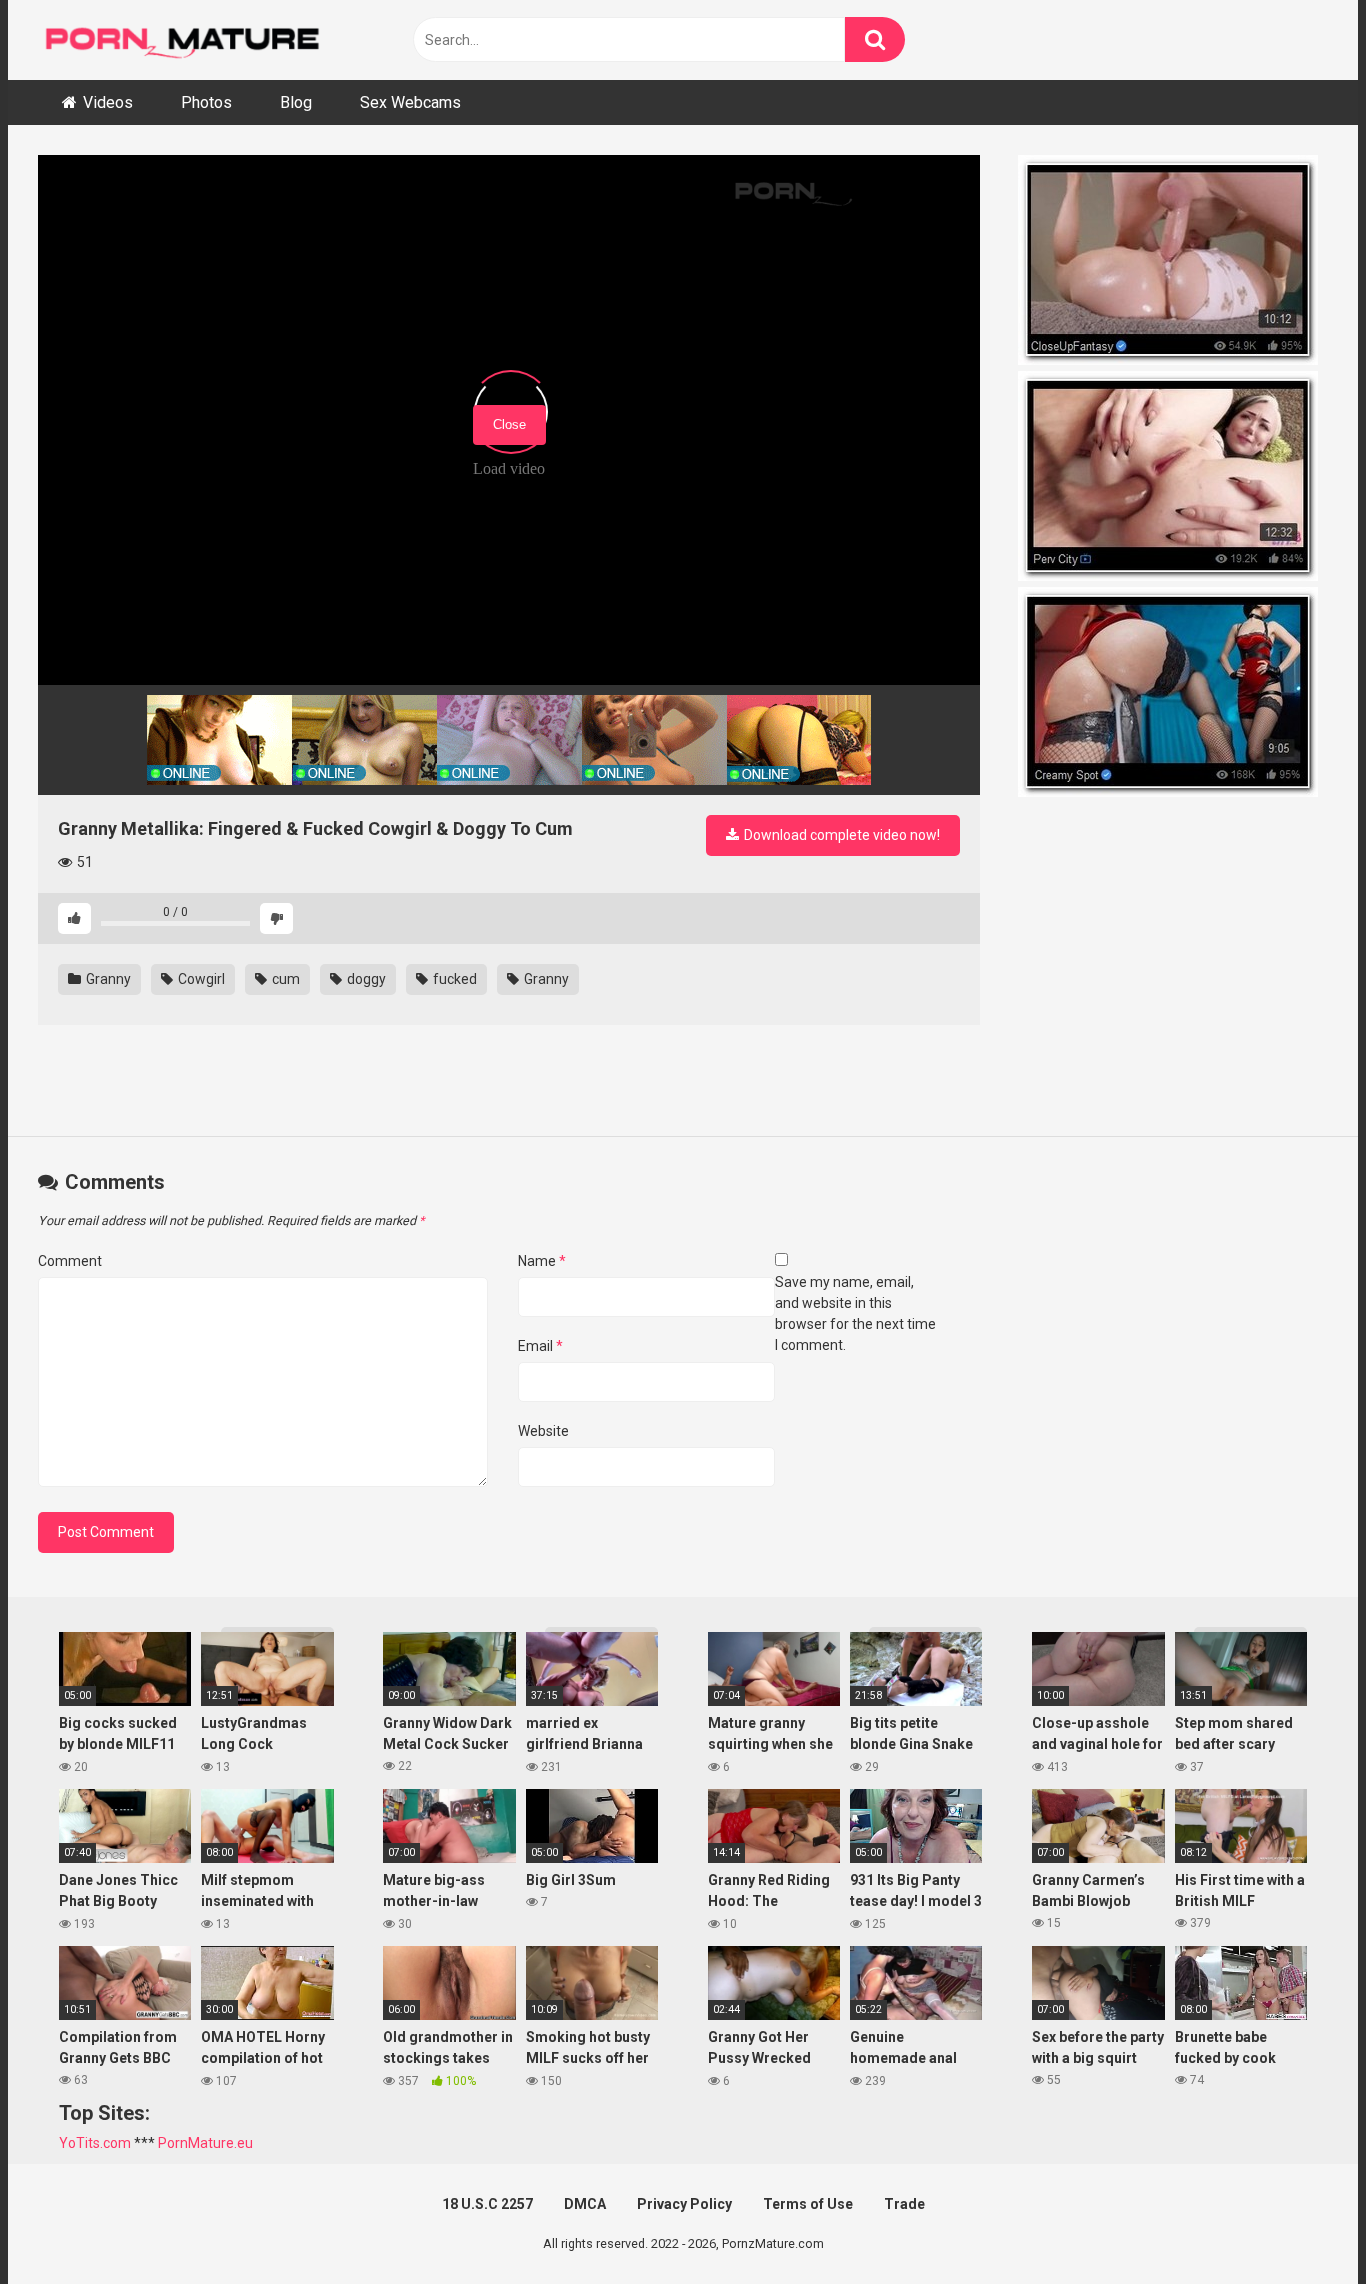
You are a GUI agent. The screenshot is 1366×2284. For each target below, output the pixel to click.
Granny (107, 979)
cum (284, 979)
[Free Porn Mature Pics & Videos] (188, 39)
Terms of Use (808, 2204)
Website (543, 1431)
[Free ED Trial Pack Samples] (1173, 263)
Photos (206, 102)
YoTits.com (95, 2143)
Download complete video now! (840, 835)
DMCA (585, 2204)
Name (542, 1261)
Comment (70, 1261)
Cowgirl (200, 979)
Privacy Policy (684, 2204)
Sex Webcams (410, 102)
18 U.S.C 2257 (487, 2204)
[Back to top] (1299, 2223)
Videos (108, 102)
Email (540, 1346)
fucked (453, 979)
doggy (365, 979)
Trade (904, 2204)
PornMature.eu (205, 2143)
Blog (296, 102)
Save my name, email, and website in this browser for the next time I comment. (855, 1313)
